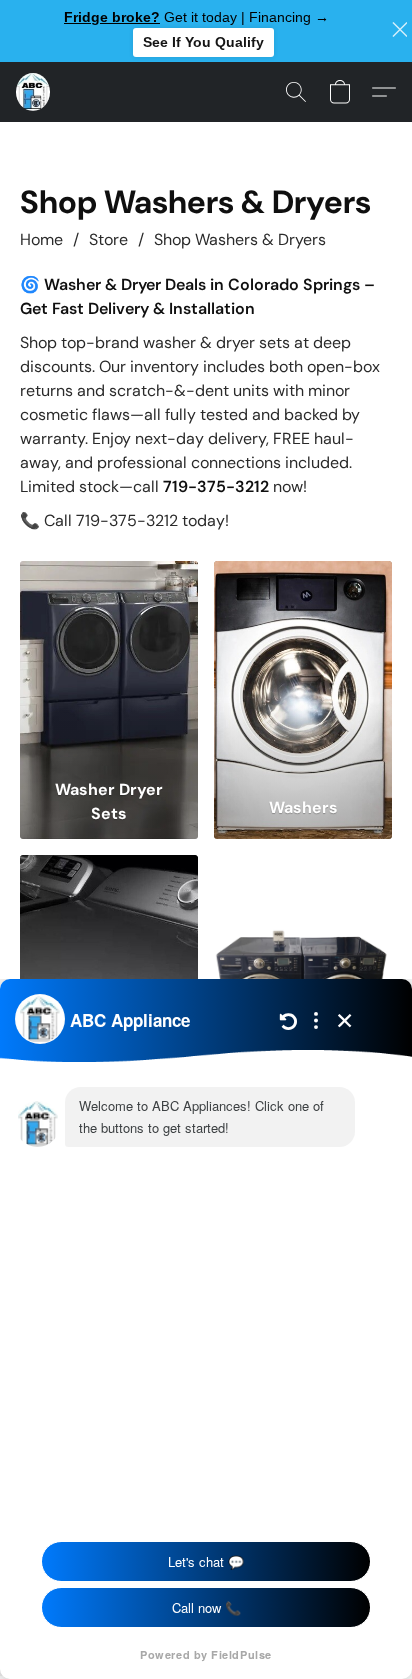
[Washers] (303, 665)
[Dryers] (109, 959)
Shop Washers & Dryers (240, 239)
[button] (34, 92)
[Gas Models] (303, 959)
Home (41, 239)
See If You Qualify (203, 42)
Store (108, 239)
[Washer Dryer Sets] (109, 665)
